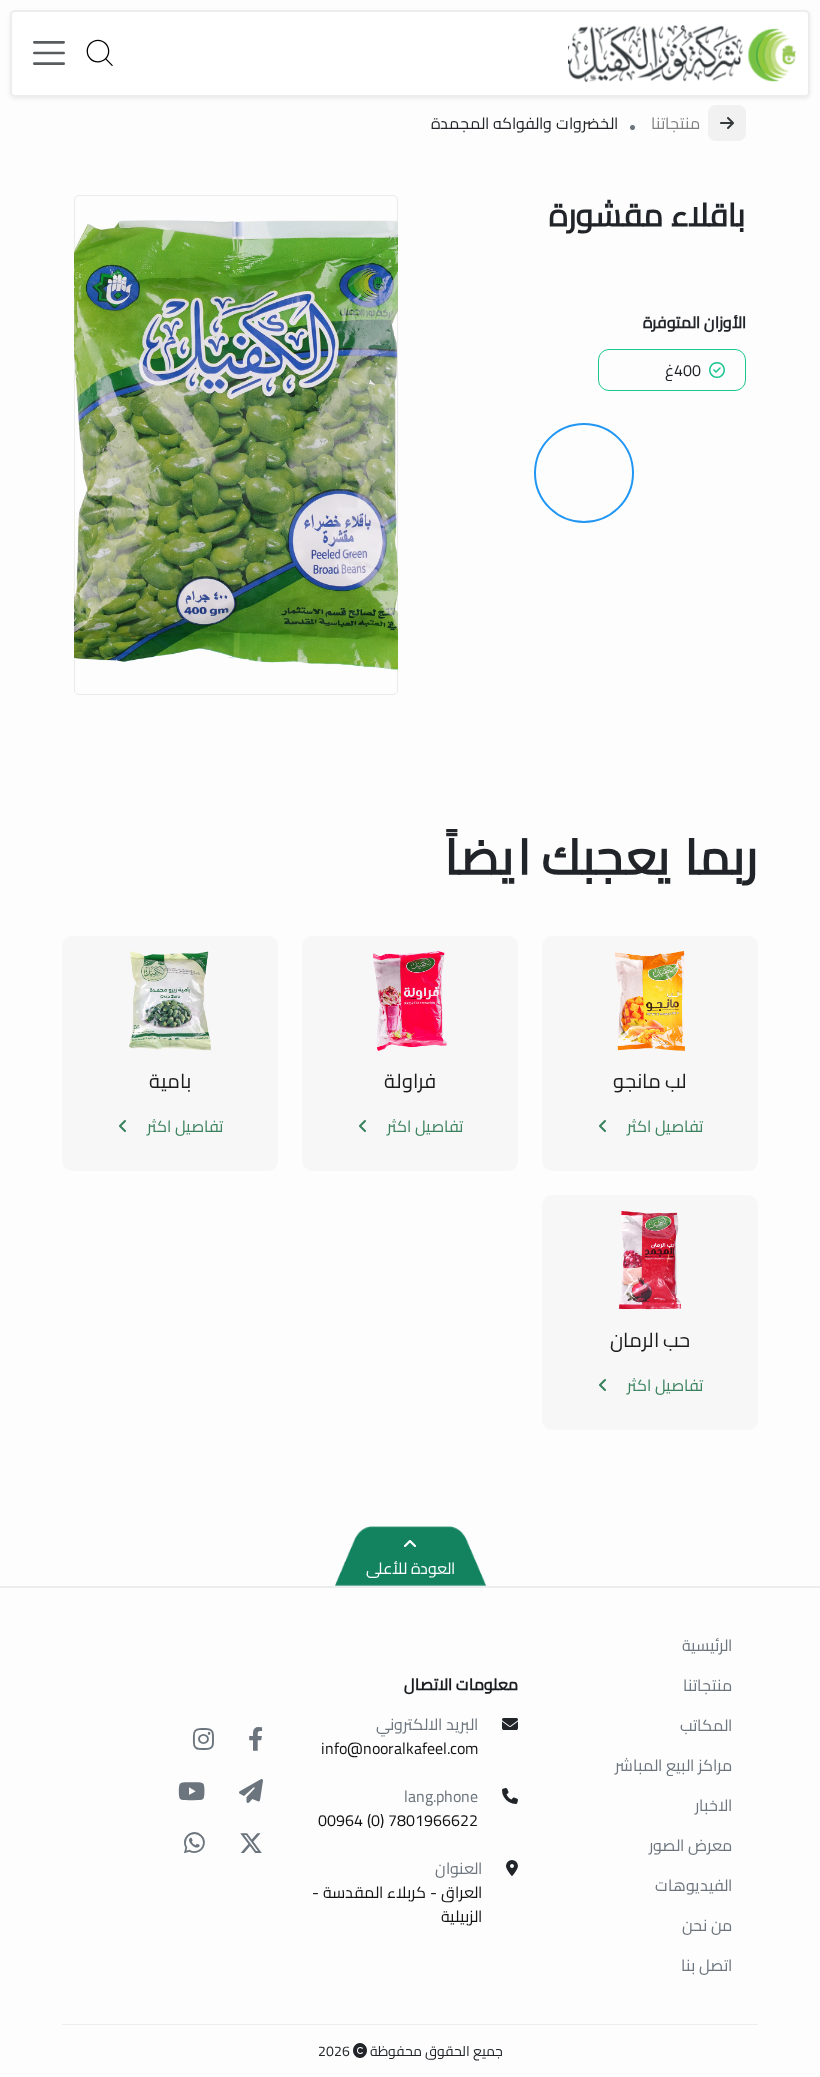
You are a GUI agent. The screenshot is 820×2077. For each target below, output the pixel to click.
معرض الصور (690, 1845)
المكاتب (706, 1725)
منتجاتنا (675, 123)
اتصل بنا (706, 1965)
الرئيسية (707, 1645)
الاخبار (713, 1805)
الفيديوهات (693, 1885)
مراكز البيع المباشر (673, 1765)
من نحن (707, 1925)
